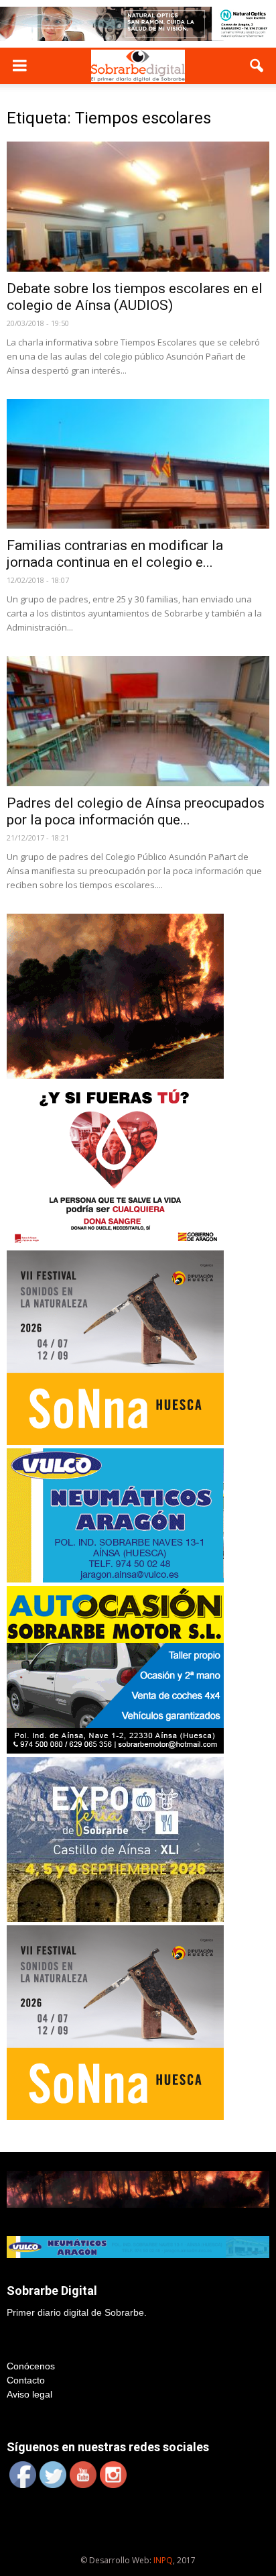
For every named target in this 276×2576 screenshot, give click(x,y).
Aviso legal (29, 2394)
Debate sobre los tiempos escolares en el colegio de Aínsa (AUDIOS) (135, 297)
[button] (257, 66)
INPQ (163, 2560)
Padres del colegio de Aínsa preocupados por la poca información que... (136, 811)
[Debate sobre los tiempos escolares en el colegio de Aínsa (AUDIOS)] (138, 207)
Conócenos (31, 2366)
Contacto (26, 2380)
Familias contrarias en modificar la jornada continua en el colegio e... (115, 554)
